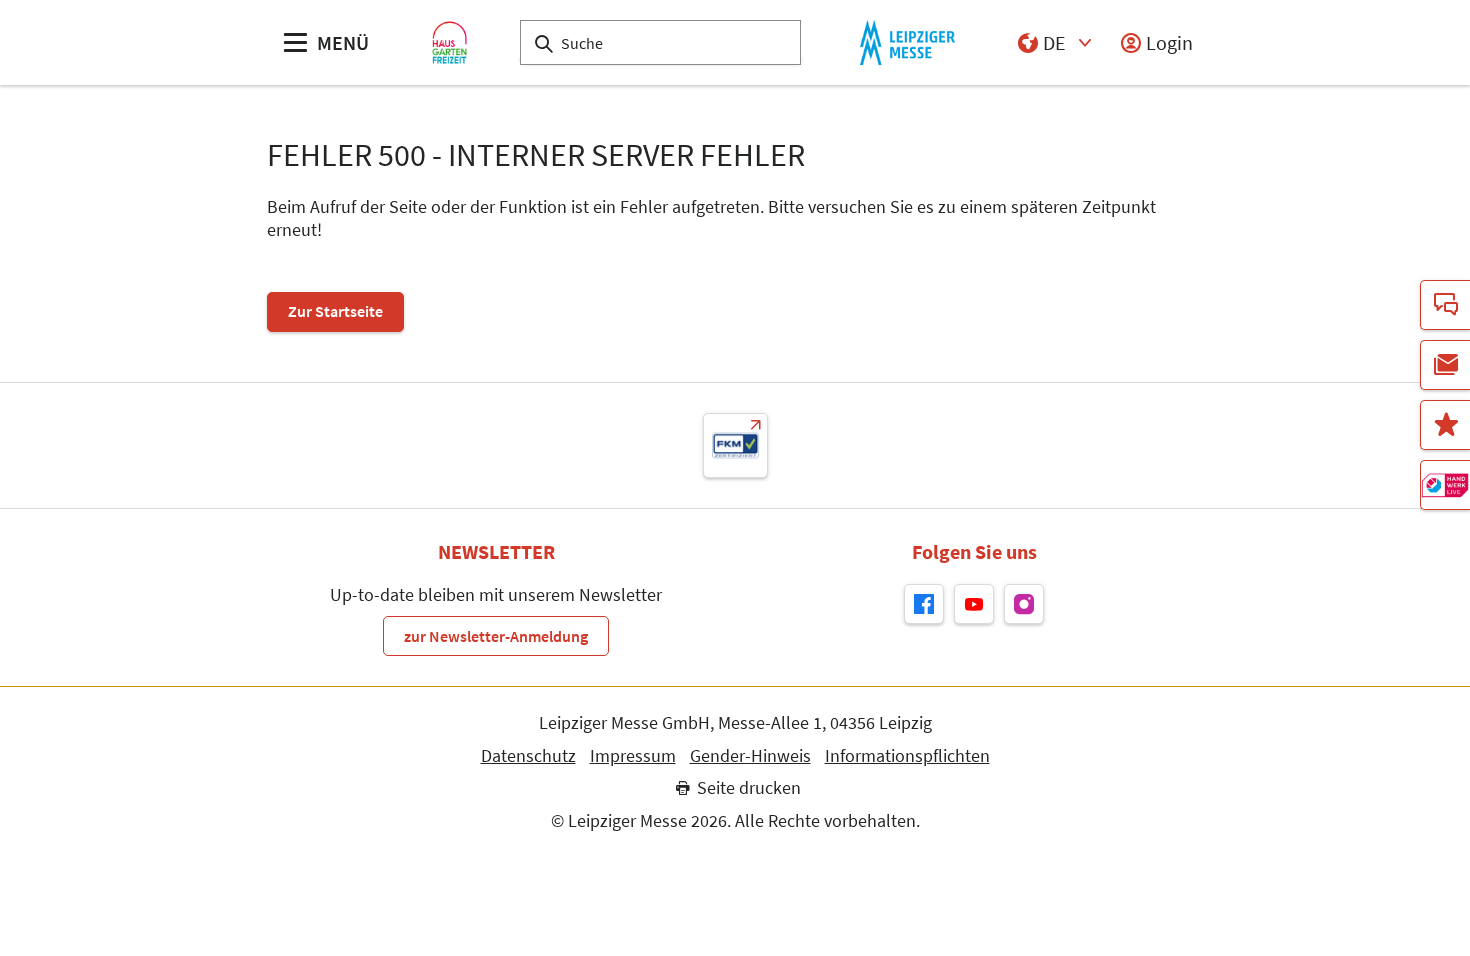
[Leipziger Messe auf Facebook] (924, 604)
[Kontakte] (1445, 305)
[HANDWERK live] (1445, 485)
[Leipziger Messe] (907, 42)
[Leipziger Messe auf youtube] (974, 604)
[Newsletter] (1445, 365)
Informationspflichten (907, 756)
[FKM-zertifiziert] (735, 445)
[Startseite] (449, 42)
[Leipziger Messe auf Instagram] (1024, 604)
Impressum (633, 756)
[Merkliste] (1445, 425)
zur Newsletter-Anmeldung (496, 636)
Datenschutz (528, 756)
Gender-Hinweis (750, 756)
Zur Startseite (335, 311)
